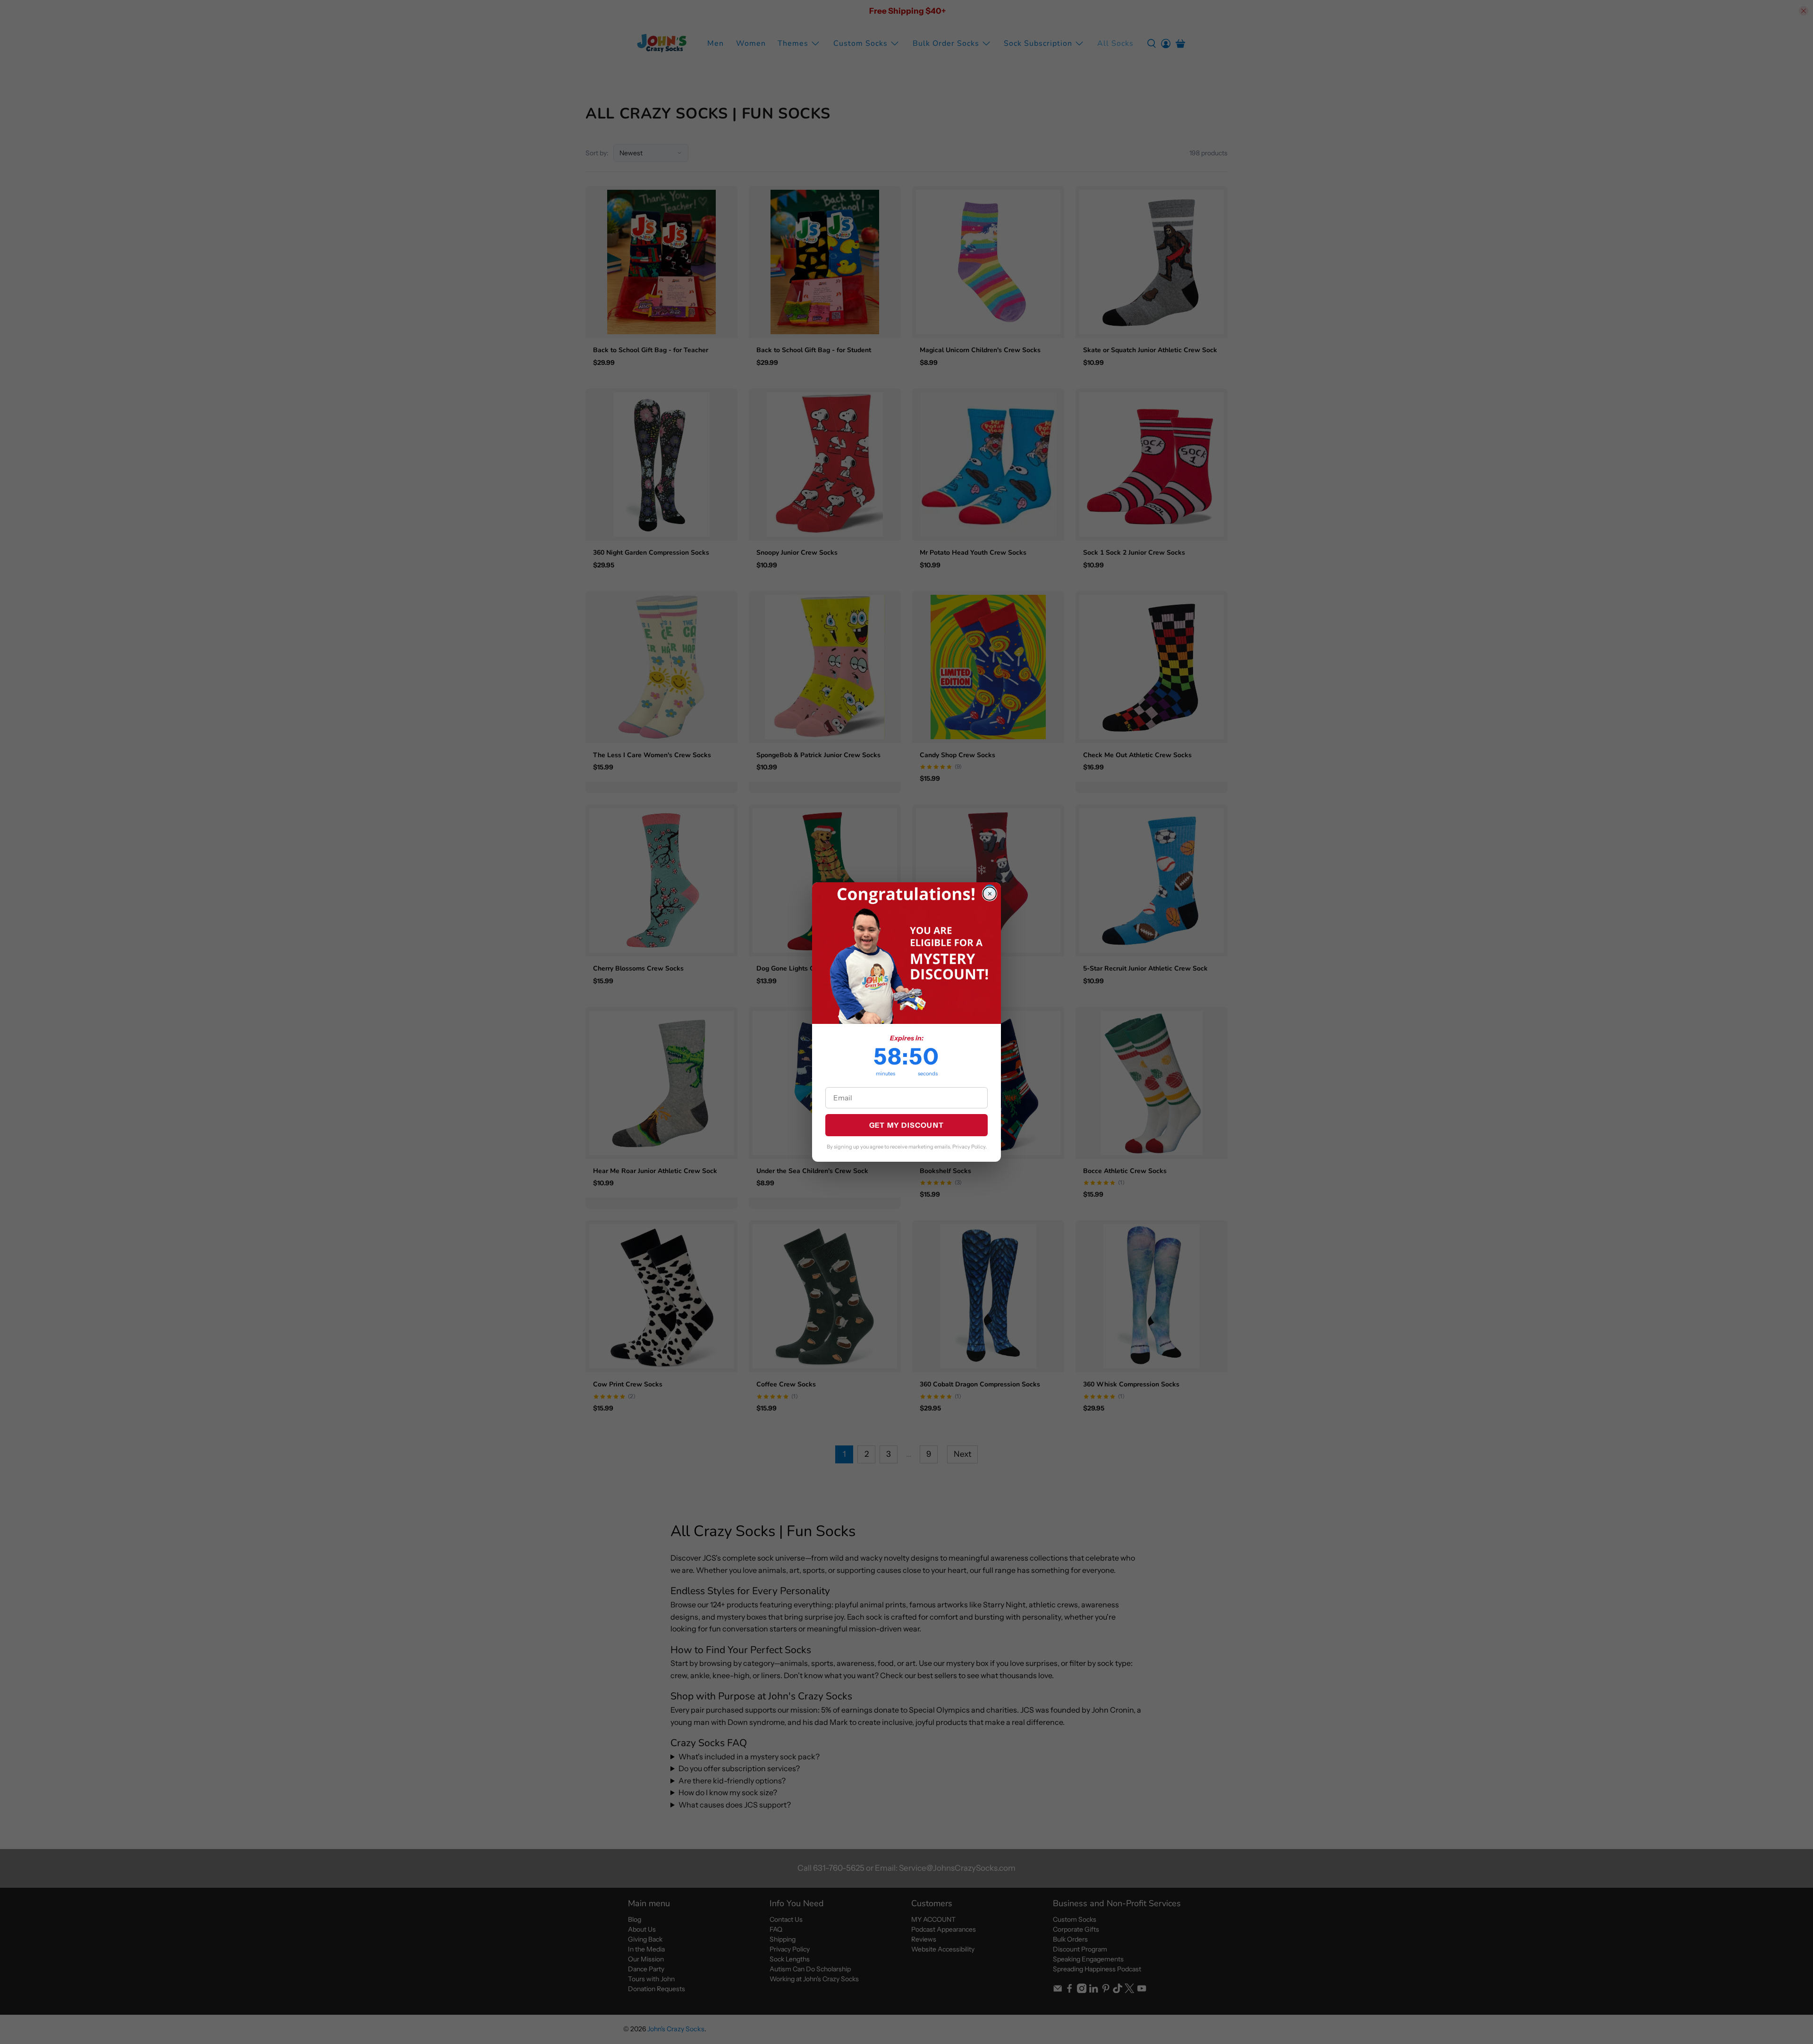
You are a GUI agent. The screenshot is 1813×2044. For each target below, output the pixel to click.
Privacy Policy (969, 1147)
